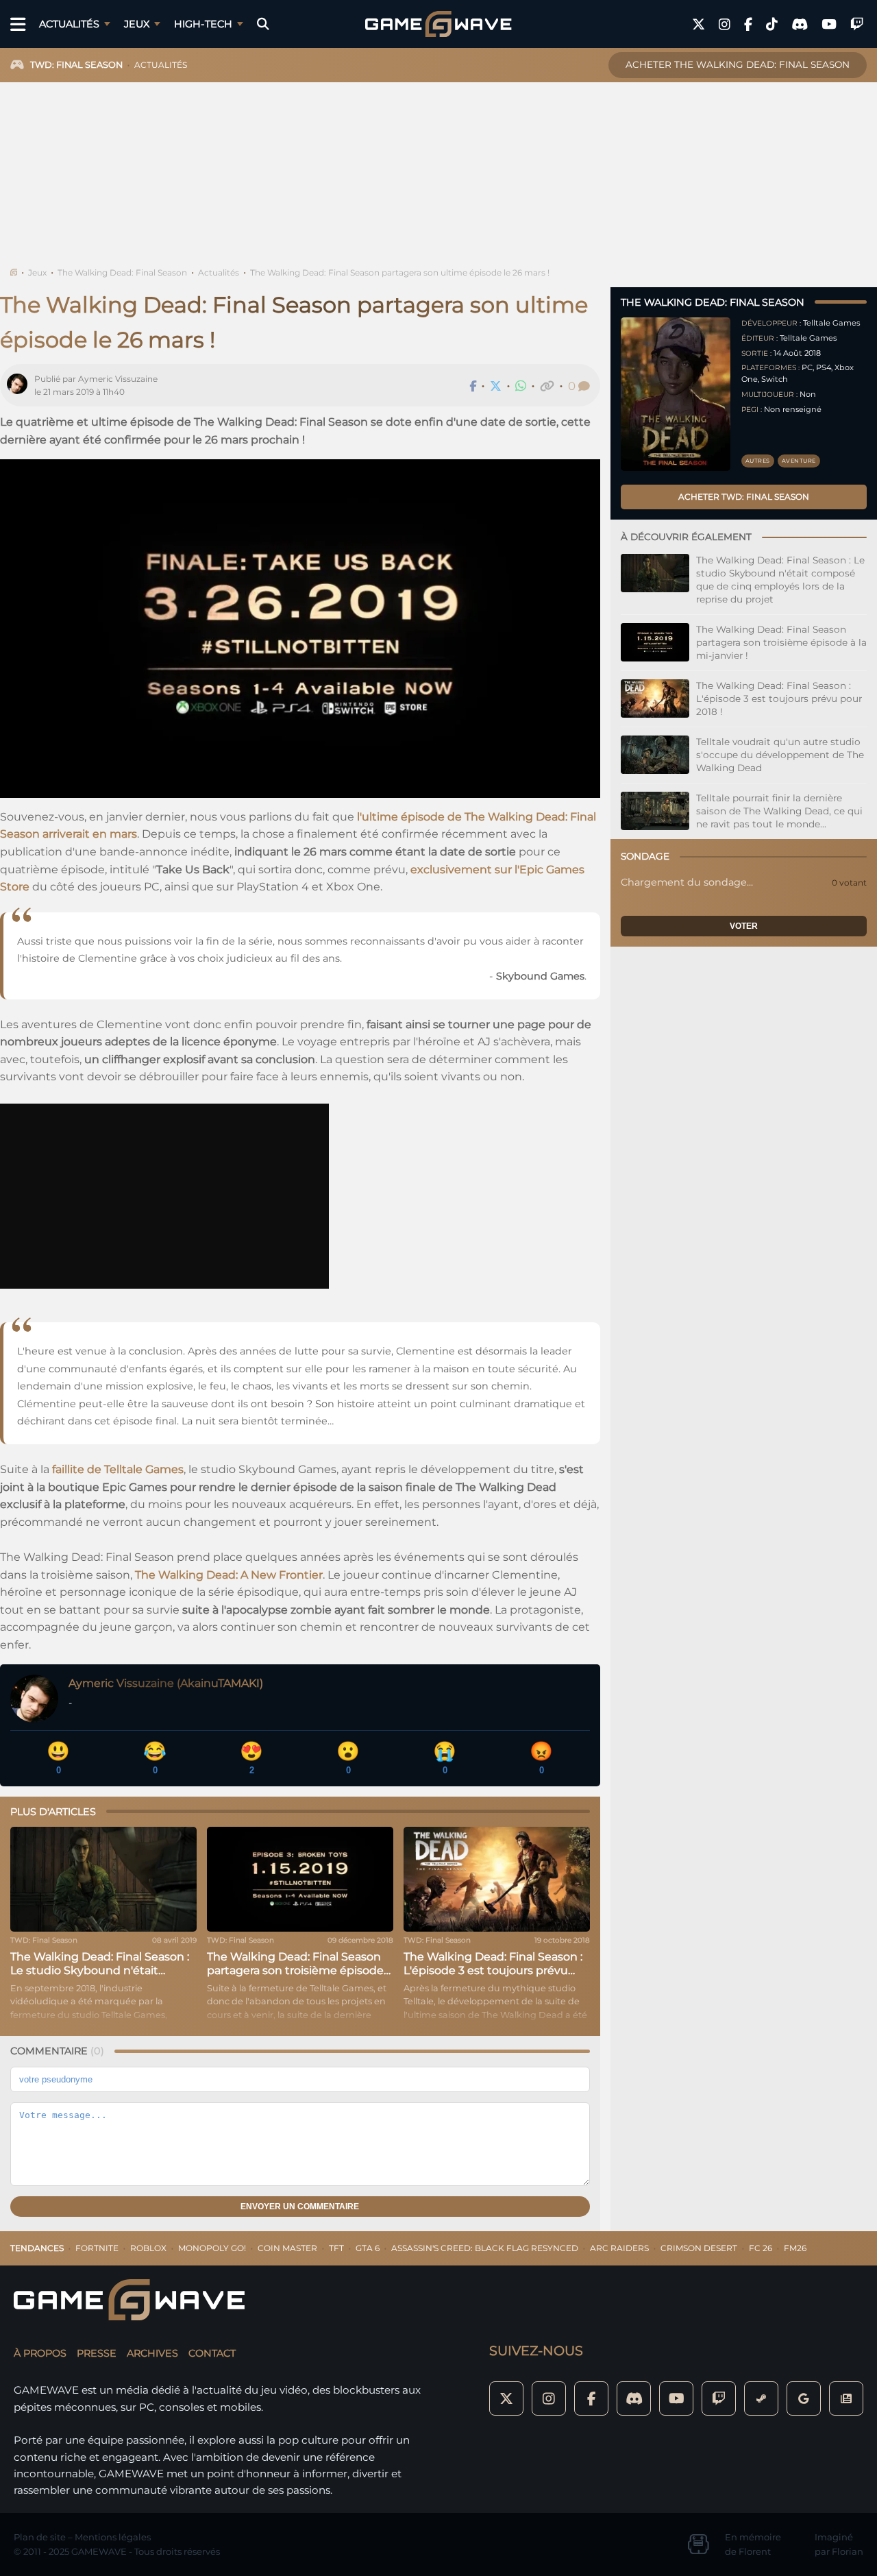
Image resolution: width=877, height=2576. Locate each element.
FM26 (795, 2248)
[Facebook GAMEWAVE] (748, 24)
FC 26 (761, 2248)
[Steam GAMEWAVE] (761, 2398)
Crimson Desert (699, 2248)
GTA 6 (368, 2248)
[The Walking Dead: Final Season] (676, 394)
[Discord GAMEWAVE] (800, 24)
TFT (336, 2248)
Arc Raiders (619, 2248)
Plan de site (40, 2537)
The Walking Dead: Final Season (122, 272)
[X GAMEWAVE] (699, 24)
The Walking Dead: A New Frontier (229, 1575)
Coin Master (287, 2248)
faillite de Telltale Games (118, 1469)
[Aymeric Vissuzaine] (21, 386)
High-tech (203, 24)
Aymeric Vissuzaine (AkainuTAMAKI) (166, 1683)
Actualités (69, 24)
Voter (744, 926)
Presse (97, 2353)
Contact (212, 2353)
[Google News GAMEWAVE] (846, 2398)
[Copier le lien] (547, 386)
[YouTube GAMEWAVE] (829, 24)
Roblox (148, 2248)
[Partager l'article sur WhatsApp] (521, 386)
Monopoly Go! (212, 2248)
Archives (152, 2353)
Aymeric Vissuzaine (118, 379)
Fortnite (97, 2248)
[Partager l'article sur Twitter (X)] (496, 386)
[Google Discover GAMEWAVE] (804, 2398)
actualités (161, 65)
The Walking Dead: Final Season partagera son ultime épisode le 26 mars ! (400, 272)
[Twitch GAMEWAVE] (857, 24)
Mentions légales (113, 2537)
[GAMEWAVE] (438, 24)
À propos (40, 2353)
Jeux (137, 24)
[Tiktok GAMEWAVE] (772, 24)
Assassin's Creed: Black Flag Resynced (485, 2248)
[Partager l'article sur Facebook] (473, 386)
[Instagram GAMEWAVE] (725, 24)
